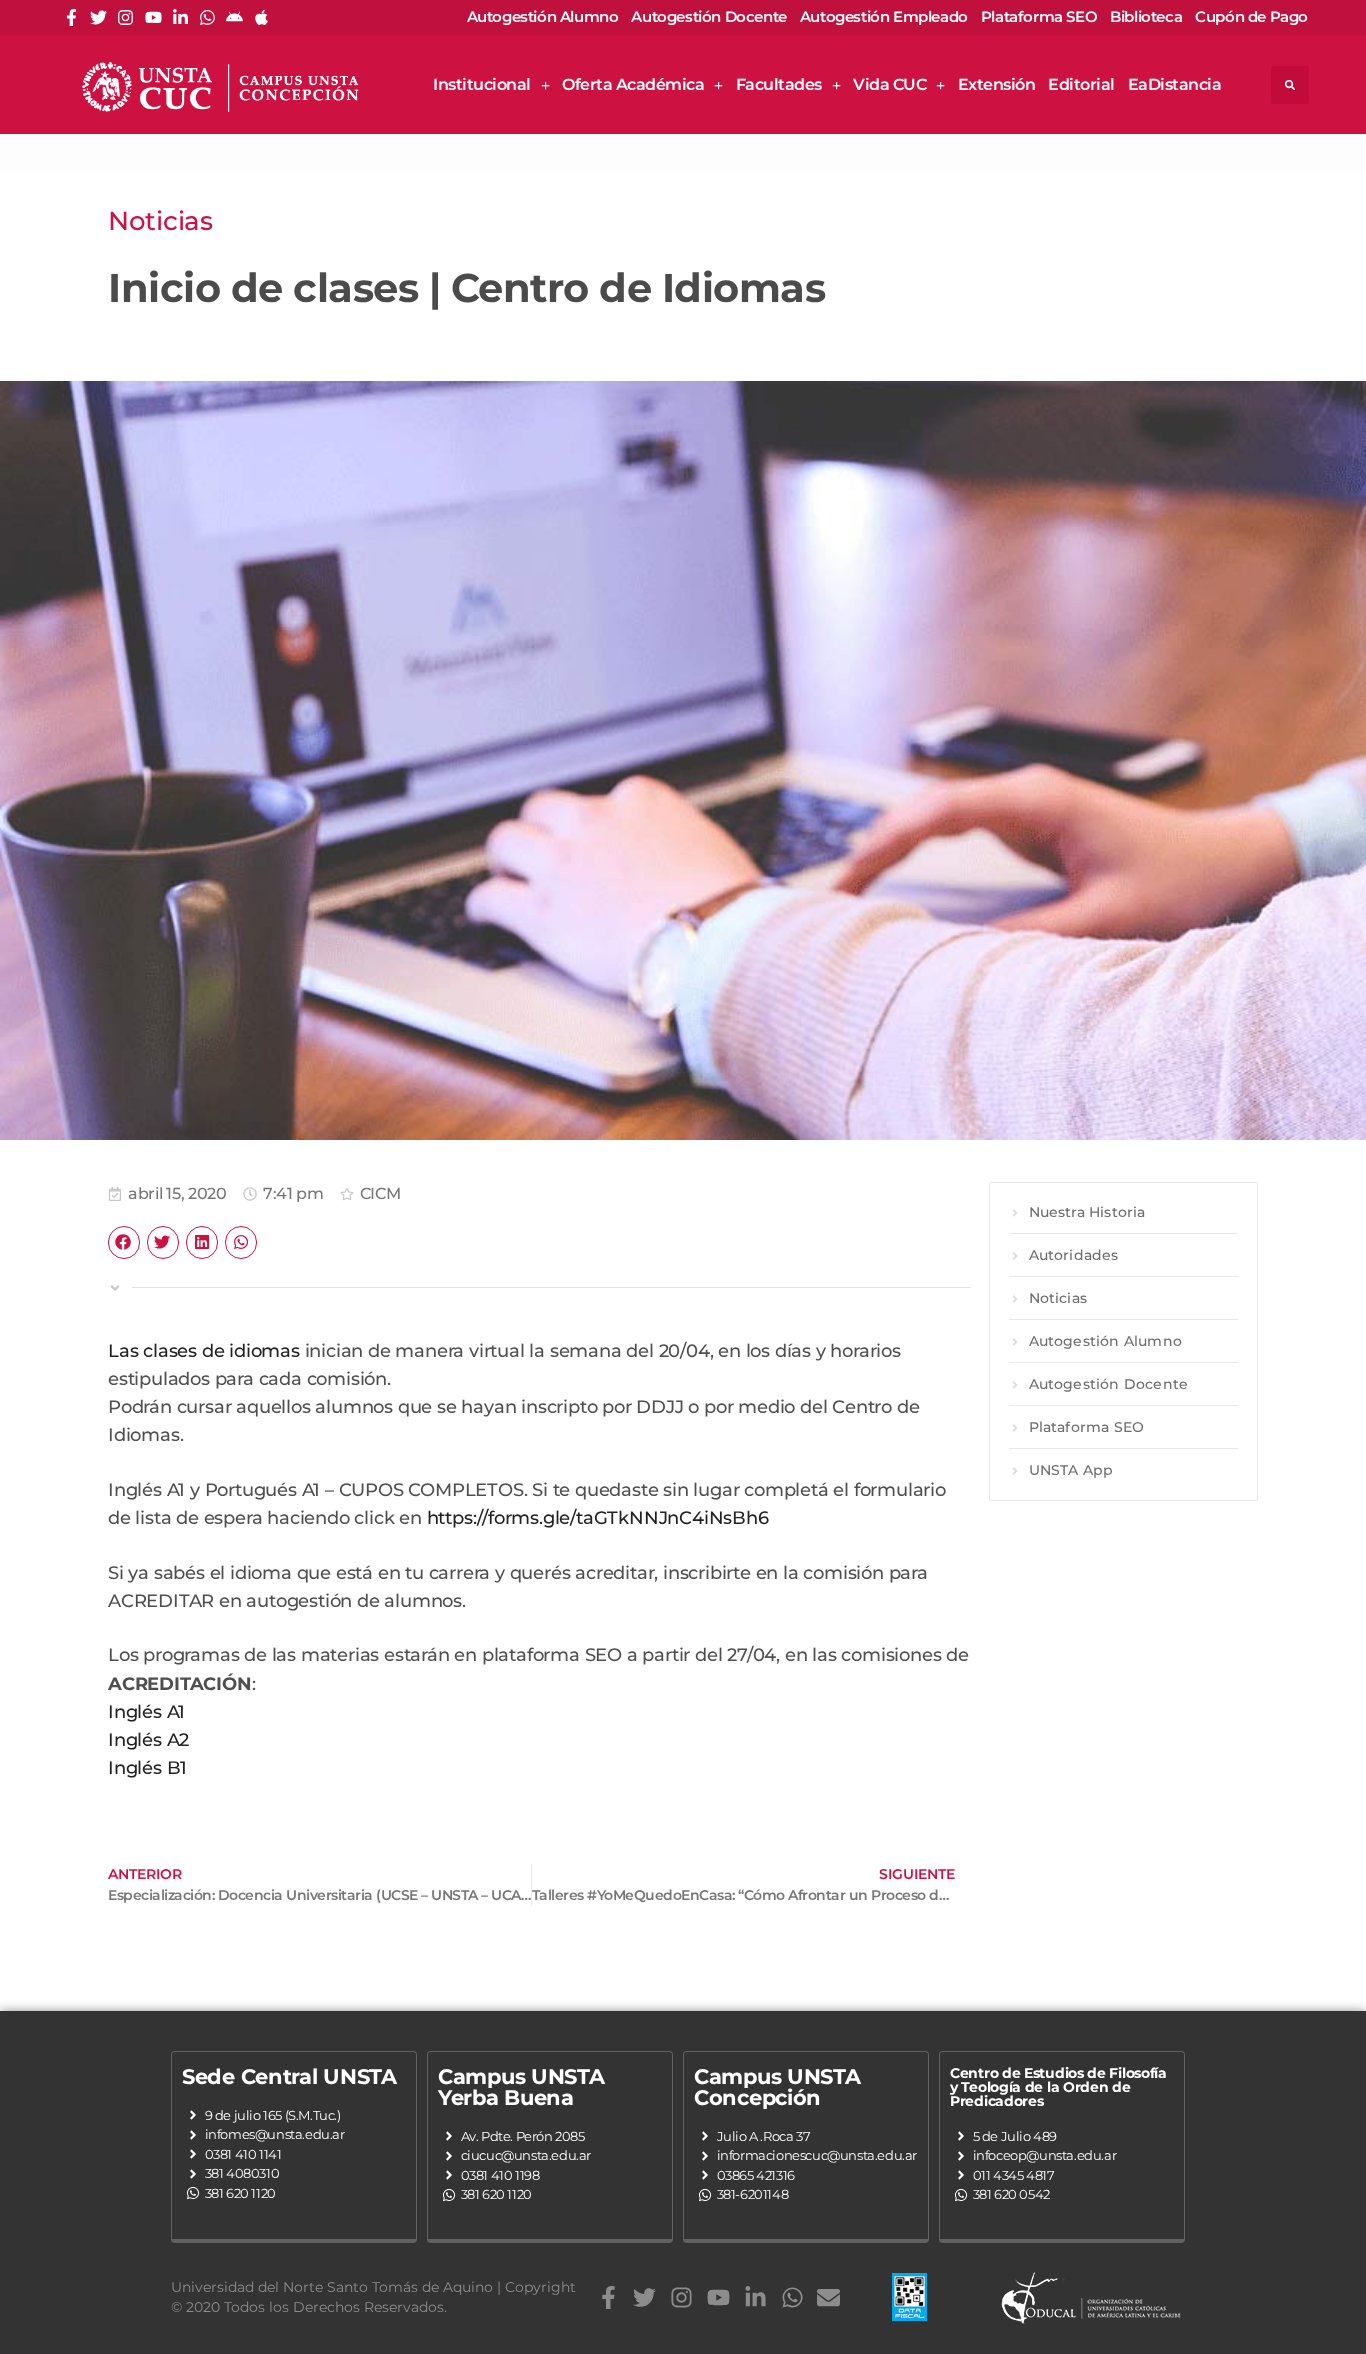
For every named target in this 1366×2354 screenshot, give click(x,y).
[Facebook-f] (71, 17)
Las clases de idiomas (204, 1350)
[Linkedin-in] (180, 17)
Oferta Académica (633, 84)
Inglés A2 (148, 1739)
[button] (1290, 85)
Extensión (997, 84)
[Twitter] (98, 17)
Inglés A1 (146, 1711)
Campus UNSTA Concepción (777, 2087)
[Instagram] (125, 17)
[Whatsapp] (207, 17)
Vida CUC (889, 84)
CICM (380, 1193)
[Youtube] (153, 17)
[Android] (234, 17)
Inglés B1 (147, 1767)
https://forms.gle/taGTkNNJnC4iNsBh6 (598, 1517)
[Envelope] (828, 2297)
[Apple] (261, 17)
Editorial (1081, 84)
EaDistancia (1175, 84)
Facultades (779, 84)
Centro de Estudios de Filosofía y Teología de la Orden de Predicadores (1058, 2087)
